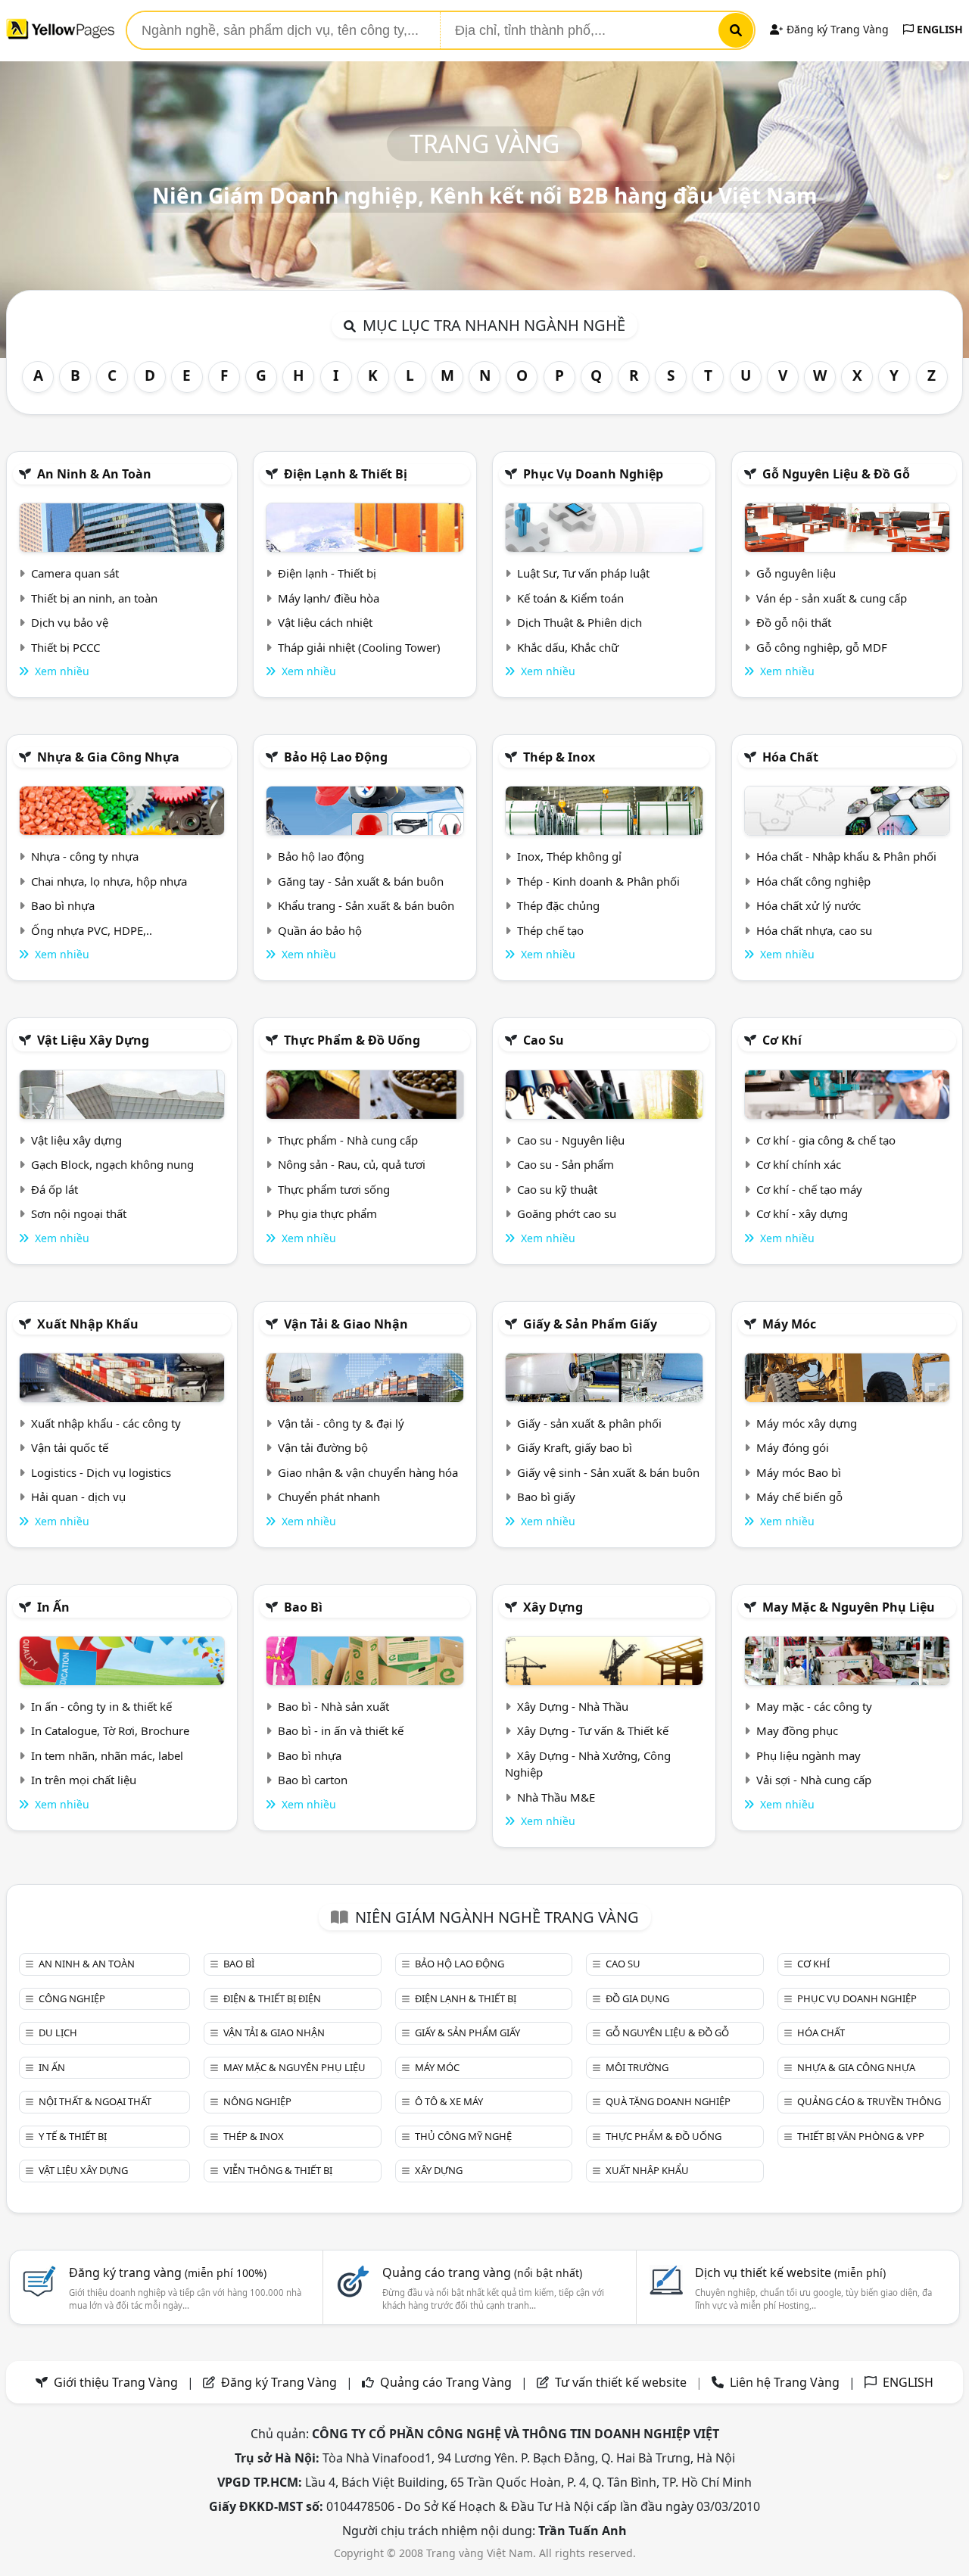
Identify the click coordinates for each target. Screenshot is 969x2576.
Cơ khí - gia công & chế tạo (826, 1140)
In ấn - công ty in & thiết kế (101, 1706)
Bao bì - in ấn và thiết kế (341, 1730)
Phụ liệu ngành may (809, 1755)
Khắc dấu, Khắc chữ (568, 647)
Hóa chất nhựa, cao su (814, 930)
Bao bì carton (313, 1780)
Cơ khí (782, 1040)
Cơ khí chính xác (799, 1164)
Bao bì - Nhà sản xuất (333, 1706)
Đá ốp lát (55, 1189)
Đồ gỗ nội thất (794, 622)
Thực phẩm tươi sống (334, 1189)
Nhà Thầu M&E (556, 1797)
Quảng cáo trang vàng (482, 2272)
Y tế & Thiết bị (73, 2136)
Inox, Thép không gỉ (569, 856)
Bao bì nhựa (63, 905)
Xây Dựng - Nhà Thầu (573, 1706)
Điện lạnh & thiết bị (346, 474)
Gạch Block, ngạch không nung (112, 1164)
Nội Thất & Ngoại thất (95, 2101)
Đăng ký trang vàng (168, 2272)
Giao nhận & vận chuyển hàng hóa (368, 1472)
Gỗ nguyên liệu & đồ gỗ (836, 474)
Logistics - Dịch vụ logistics (101, 1472)
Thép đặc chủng (558, 905)
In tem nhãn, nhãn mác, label (107, 1755)
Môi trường (637, 2067)
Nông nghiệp (257, 2101)
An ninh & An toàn (94, 474)
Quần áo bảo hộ (320, 930)
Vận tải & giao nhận (346, 1324)
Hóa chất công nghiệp (813, 881)
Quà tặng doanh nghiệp (668, 2101)
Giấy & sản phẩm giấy (590, 1324)
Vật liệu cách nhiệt (325, 622)
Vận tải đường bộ (323, 1447)
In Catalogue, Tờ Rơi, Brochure (110, 1730)
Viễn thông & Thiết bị (278, 2170)
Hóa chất (790, 757)
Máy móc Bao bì (799, 1472)
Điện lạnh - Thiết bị (327, 573)
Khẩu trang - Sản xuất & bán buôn (366, 905)
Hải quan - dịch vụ (78, 1497)
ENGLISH (938, 29)
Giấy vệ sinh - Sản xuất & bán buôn (608, 1472)
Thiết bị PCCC (65, 647)
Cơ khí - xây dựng (802, 1213)
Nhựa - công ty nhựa (85, 856)
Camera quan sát (75, 573)
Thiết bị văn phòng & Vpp (861, 2136)
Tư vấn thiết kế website (622, 2382)
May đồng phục (797, 1730)
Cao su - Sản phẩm (566, 1164)
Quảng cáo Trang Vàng (446, 2382)
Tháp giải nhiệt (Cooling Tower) (359, 647)
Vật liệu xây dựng (93, 1040)
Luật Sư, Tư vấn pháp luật (583, 573)
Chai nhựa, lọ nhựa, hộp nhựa (109, 881)
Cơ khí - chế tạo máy (809, 1189)
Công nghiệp (72, 1998)
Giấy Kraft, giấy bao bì (575, 1447)
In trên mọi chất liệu (84, 1780)
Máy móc (789, 1324)
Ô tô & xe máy (449, 2101)
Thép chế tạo (550, 930)
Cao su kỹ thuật (557, 1189)
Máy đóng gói (793, 1447)
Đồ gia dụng (637, 1998)
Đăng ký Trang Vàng (836, 29)
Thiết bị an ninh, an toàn (94, 598)
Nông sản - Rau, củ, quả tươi (352, 1164)
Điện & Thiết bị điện (272, 1998)
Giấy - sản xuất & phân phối (589, 1423)
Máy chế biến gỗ (799, 1497)
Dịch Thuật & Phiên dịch (580, 622)
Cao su (544, 1040)
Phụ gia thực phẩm (327, 1213)
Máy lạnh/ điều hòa (329, 598)
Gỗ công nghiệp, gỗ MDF (822, 647)
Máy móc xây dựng (807, 1423)
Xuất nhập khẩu (88, 1324)
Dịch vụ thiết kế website (790, 2272)
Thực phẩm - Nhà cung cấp (348, 1140)
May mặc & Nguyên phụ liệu (849, 1607)
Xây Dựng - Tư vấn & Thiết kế (593, 1730)
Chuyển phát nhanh (329, 1497)
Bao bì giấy (546, 1497)
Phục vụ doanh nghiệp (593, 474)
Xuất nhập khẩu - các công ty (106, 1423)
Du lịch (58, 2032)
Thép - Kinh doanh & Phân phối (598, 881)
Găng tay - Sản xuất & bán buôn (361, 881)
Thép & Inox (559, 757)
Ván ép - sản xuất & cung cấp (832, 598)
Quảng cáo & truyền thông (869, 2101)
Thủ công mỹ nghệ (463, 2136)
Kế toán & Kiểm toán (570, 598)
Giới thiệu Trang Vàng (116, 2382)
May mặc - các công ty (814, 1706)
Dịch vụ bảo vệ (70, 622)
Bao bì (303, 1607)
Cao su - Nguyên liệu (571, 1140)
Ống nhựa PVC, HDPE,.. (92, 930)
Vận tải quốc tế (70, 1447)
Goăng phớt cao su (567, 1213)
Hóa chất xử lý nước (809, 905)
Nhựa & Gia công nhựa (108, 757)
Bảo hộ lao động (336, 757)
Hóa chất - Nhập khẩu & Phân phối (846, 856)
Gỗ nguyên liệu (796, 573)
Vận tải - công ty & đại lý (341, 1423)
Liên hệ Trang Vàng (785, 2382)
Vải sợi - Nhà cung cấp (814, 1780)
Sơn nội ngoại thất (79, 1213)
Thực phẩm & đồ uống (352, 1040)
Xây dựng (553, 1607)
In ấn (53, 1607)
